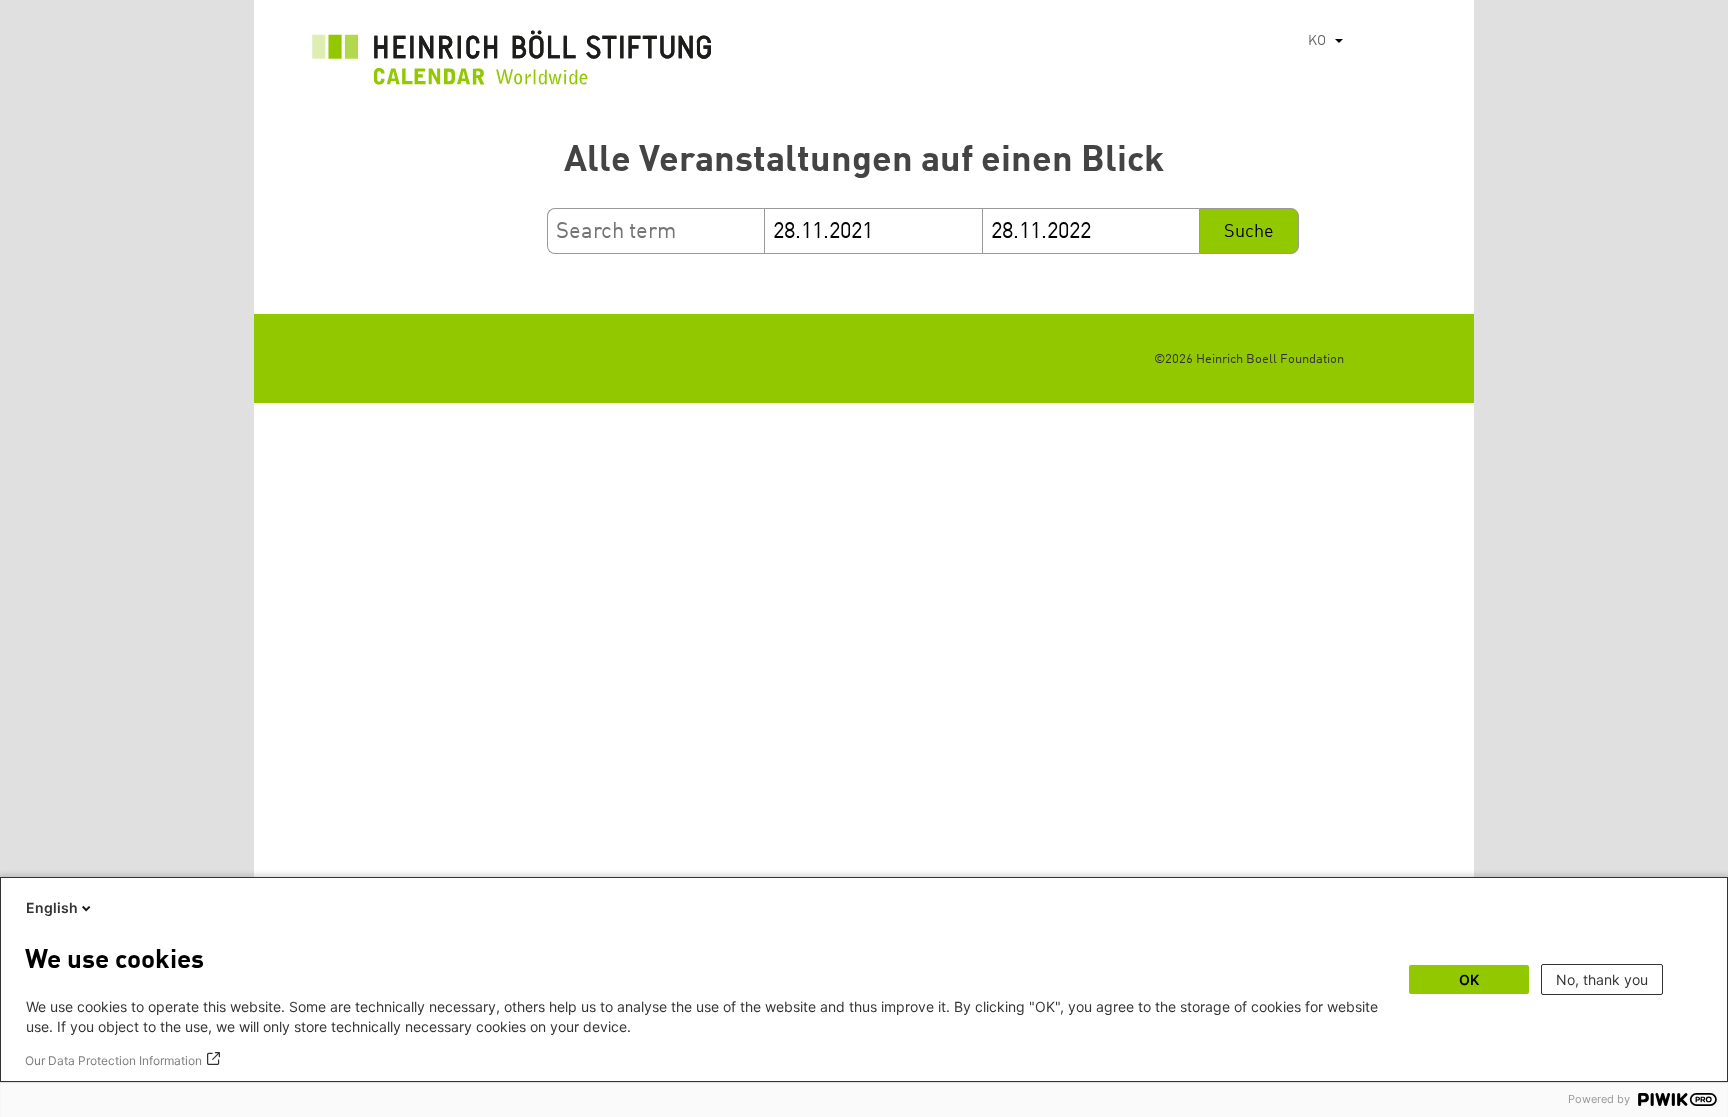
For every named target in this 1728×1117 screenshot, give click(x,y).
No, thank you (1602, 979)
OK (1469, 979)
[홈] (512, 63)
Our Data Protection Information (113, 1060)
